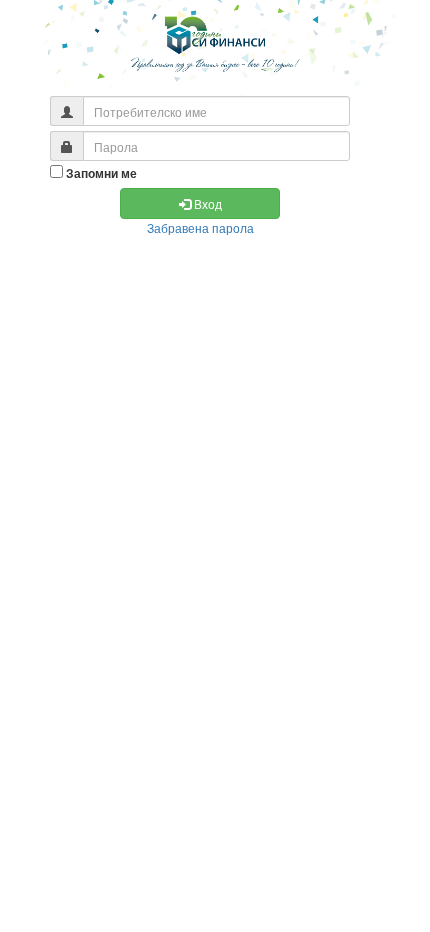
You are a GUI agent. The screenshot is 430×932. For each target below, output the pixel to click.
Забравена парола (200, 227)
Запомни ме (101, 173)
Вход (206, 203)
